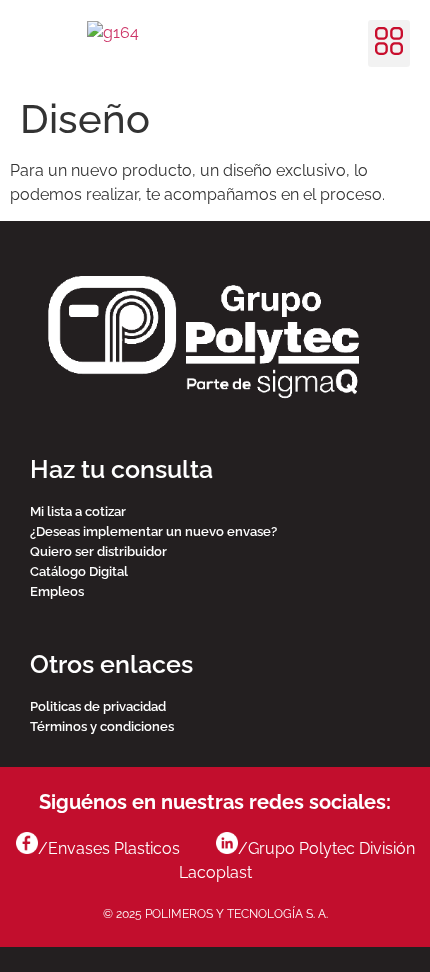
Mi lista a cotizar (78, 511)
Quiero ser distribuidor (98, 551)
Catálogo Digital (79, 571)
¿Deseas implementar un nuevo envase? (153, 531)
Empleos (57, 591)
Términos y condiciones (102, 726)
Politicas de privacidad (98, 706)
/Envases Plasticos (111, 848)
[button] (389, 43)
